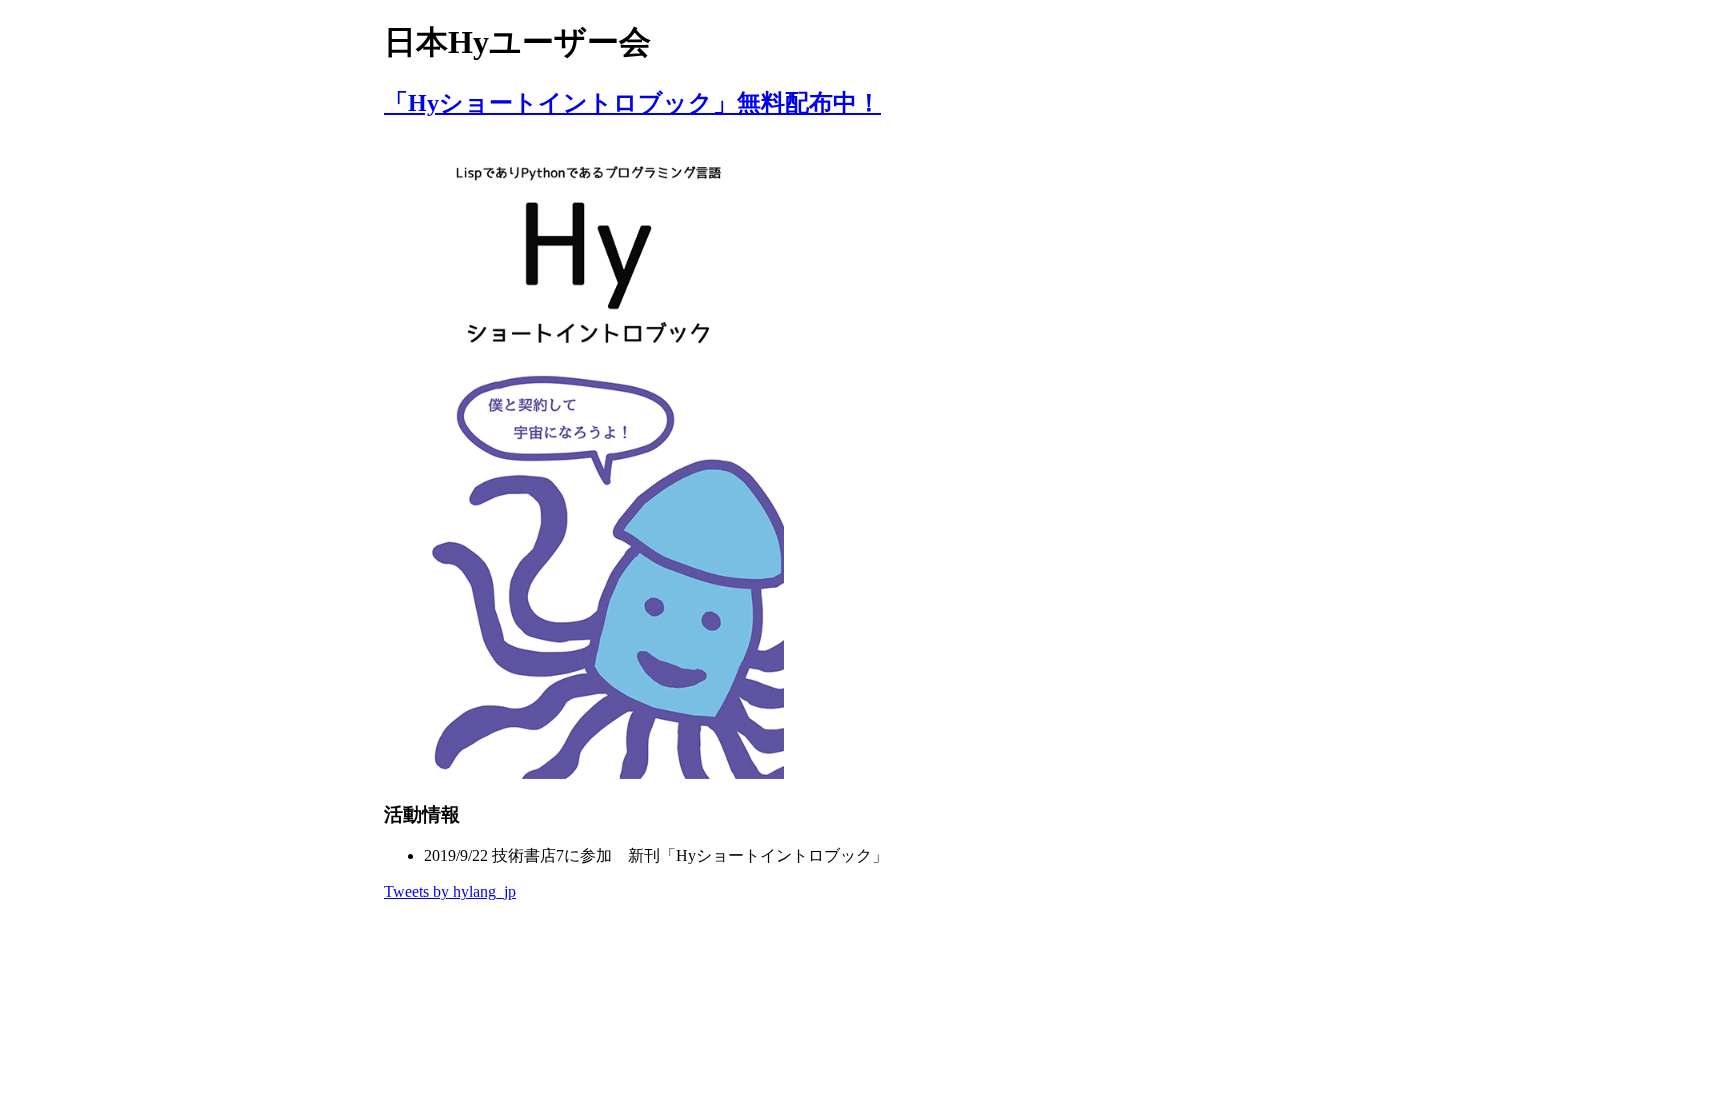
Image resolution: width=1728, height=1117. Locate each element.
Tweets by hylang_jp (450, 891)
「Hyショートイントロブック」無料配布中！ (632, 103)
